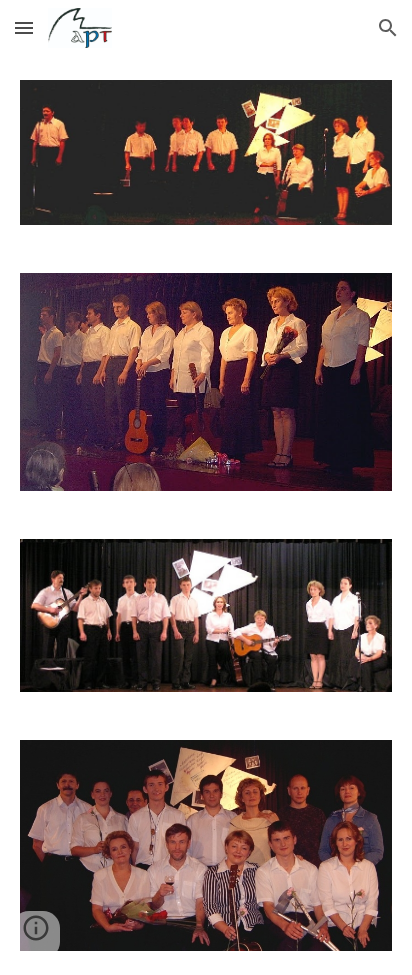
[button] (24, 27)
